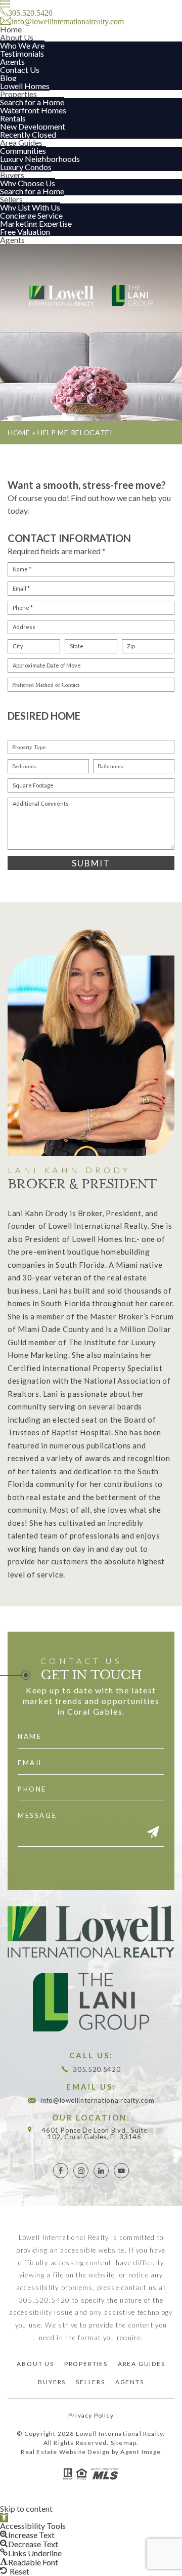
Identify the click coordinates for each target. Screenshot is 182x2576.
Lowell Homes (25, 86)
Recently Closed (28, 134)
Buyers (12, 175)
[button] (4, 2518)
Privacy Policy (91, 2415)
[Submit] (153, 1833)
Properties (18, 94)
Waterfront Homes (33, 110)
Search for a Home (32, 102)
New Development (33, 126)
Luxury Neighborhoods (40, 159)
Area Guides (21, 142)
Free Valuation (25, 232)
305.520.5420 (97, 2070)
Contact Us (20, 70)
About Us (17, 37)
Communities (23, 151)
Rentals (13, 118)
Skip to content (26, 2508)
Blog (8, 78)
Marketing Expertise (36, 223)
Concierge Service (31, 215)
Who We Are (22, 45)
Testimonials (22, 53)
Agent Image (141, 2452)
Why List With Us (30, 207)
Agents (12, 61)
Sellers (11, 199)
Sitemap (124, 2443)
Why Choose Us (28, 183)
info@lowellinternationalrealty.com (97, 2101)
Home (11, 29)
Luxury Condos (26, 167)
